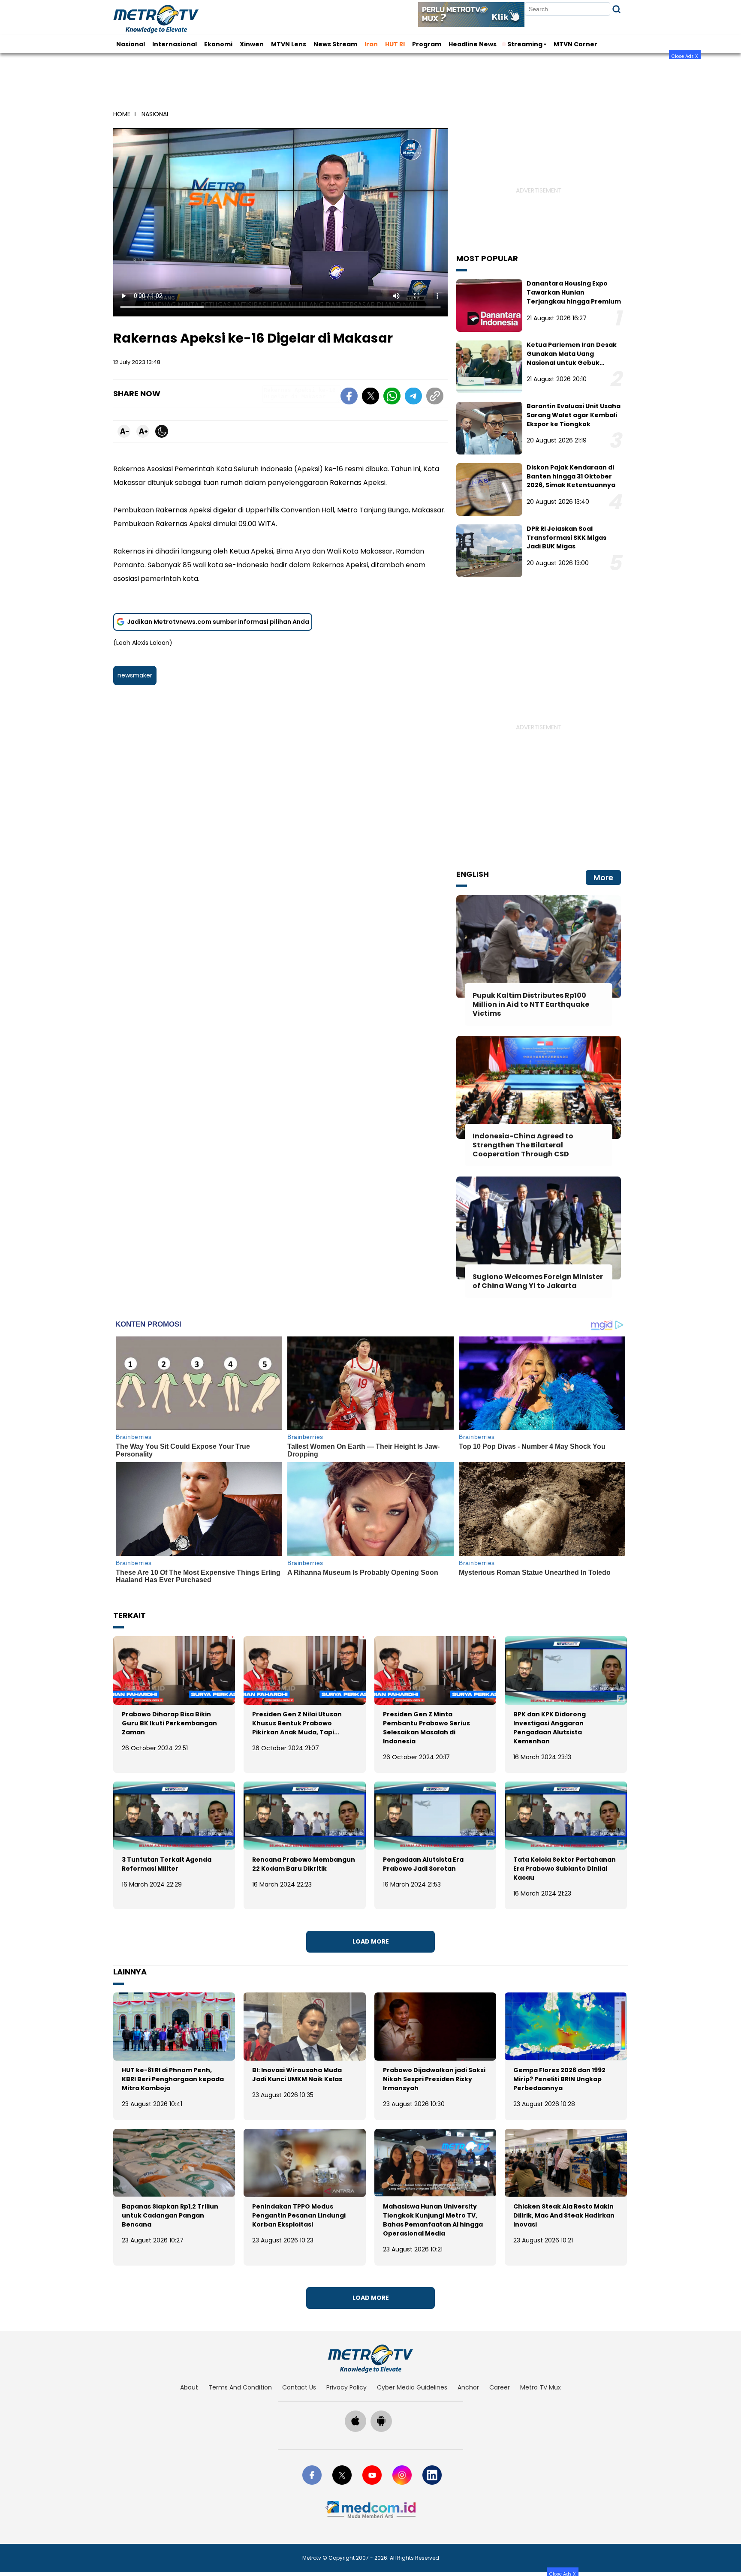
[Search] (616, 9)
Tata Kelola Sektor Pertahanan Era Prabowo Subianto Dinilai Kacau (565, 1869)
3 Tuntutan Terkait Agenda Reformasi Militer (167, 1864)
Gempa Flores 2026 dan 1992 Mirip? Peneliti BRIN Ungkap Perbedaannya (559, 2079)
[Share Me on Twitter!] (370, 397)
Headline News (473, 44)
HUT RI (395, 44)
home (122, 114)
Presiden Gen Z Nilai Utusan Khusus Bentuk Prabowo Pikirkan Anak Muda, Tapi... (297, 1723)
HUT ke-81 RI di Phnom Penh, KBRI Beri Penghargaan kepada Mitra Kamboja (173, 2079)
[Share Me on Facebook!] (349, 397)
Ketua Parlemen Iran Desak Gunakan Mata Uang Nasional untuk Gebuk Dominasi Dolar (572, 358)
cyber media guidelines (412, 2387)
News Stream (335, 44)
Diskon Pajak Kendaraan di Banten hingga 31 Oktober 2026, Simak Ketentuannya (571, 476)
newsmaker (135, 675)
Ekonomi (218, 44)
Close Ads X (685, 56)
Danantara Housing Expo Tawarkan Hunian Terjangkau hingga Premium (574, 292)
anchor (468, 2387)
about (189, 2387)
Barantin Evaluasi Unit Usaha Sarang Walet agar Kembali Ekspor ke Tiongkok (574, 415)
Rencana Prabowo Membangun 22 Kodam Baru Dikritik (304, 1864)
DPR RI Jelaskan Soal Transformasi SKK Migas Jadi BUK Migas (566, 538)
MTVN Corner (575, 44)
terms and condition (240, 2387)
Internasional (175, 44)
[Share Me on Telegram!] (413, 397)
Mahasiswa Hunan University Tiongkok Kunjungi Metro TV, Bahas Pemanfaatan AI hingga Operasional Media (433, 2220)
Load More (371, 1941)
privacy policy (346, 2387)
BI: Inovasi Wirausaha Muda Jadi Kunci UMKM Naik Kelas (297, 2075)
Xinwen (252, 44)
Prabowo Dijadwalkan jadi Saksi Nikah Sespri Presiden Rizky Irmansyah (434, 2079)
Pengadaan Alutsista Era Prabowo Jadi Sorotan (423, 1864)
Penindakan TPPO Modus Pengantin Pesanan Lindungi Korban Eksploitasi (299, 2215)
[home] (370, 2359)
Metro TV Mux (541, 2387)
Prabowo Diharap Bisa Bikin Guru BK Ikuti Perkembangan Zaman (169, 1723)
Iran (371, 44)
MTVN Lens (289, 44)
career (500, 2387)
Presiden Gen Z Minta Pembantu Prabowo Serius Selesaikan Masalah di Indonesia (426, 1728)
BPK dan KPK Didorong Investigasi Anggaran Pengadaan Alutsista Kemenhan (550, 1728)
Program (427, 44)
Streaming (525, 44)
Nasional (131, 44)
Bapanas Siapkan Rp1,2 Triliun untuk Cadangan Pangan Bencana (170, 2215)
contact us (299, 2387)
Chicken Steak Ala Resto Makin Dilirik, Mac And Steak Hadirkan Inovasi (564, 2215)
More (603, 877)
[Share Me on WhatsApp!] (392, 397)
